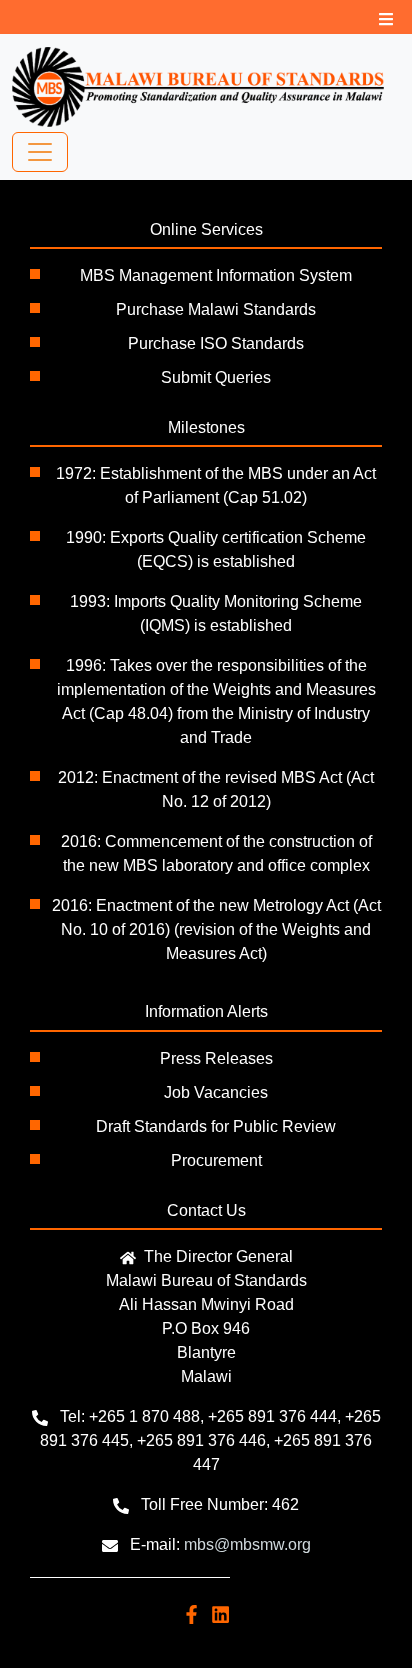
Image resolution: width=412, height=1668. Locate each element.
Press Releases (216, 1058)
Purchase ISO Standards (216, 343)
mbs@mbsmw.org (247, 1544)
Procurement (216, 1160)
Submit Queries (216, 377)
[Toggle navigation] (40, 152)
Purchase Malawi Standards (216, 309)
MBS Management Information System (216, 275)
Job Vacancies (216, 1092)
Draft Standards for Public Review (216, 1126)
